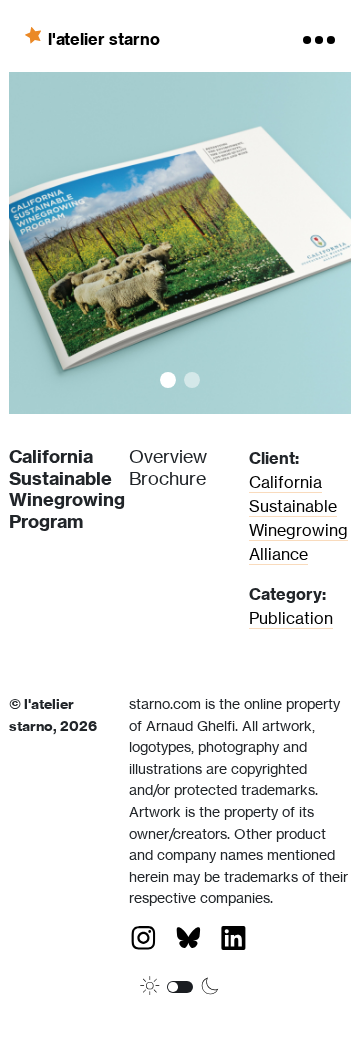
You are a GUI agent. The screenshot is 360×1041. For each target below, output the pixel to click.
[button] (94, 243)
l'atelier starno (104, 38)
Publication (291, 618)
